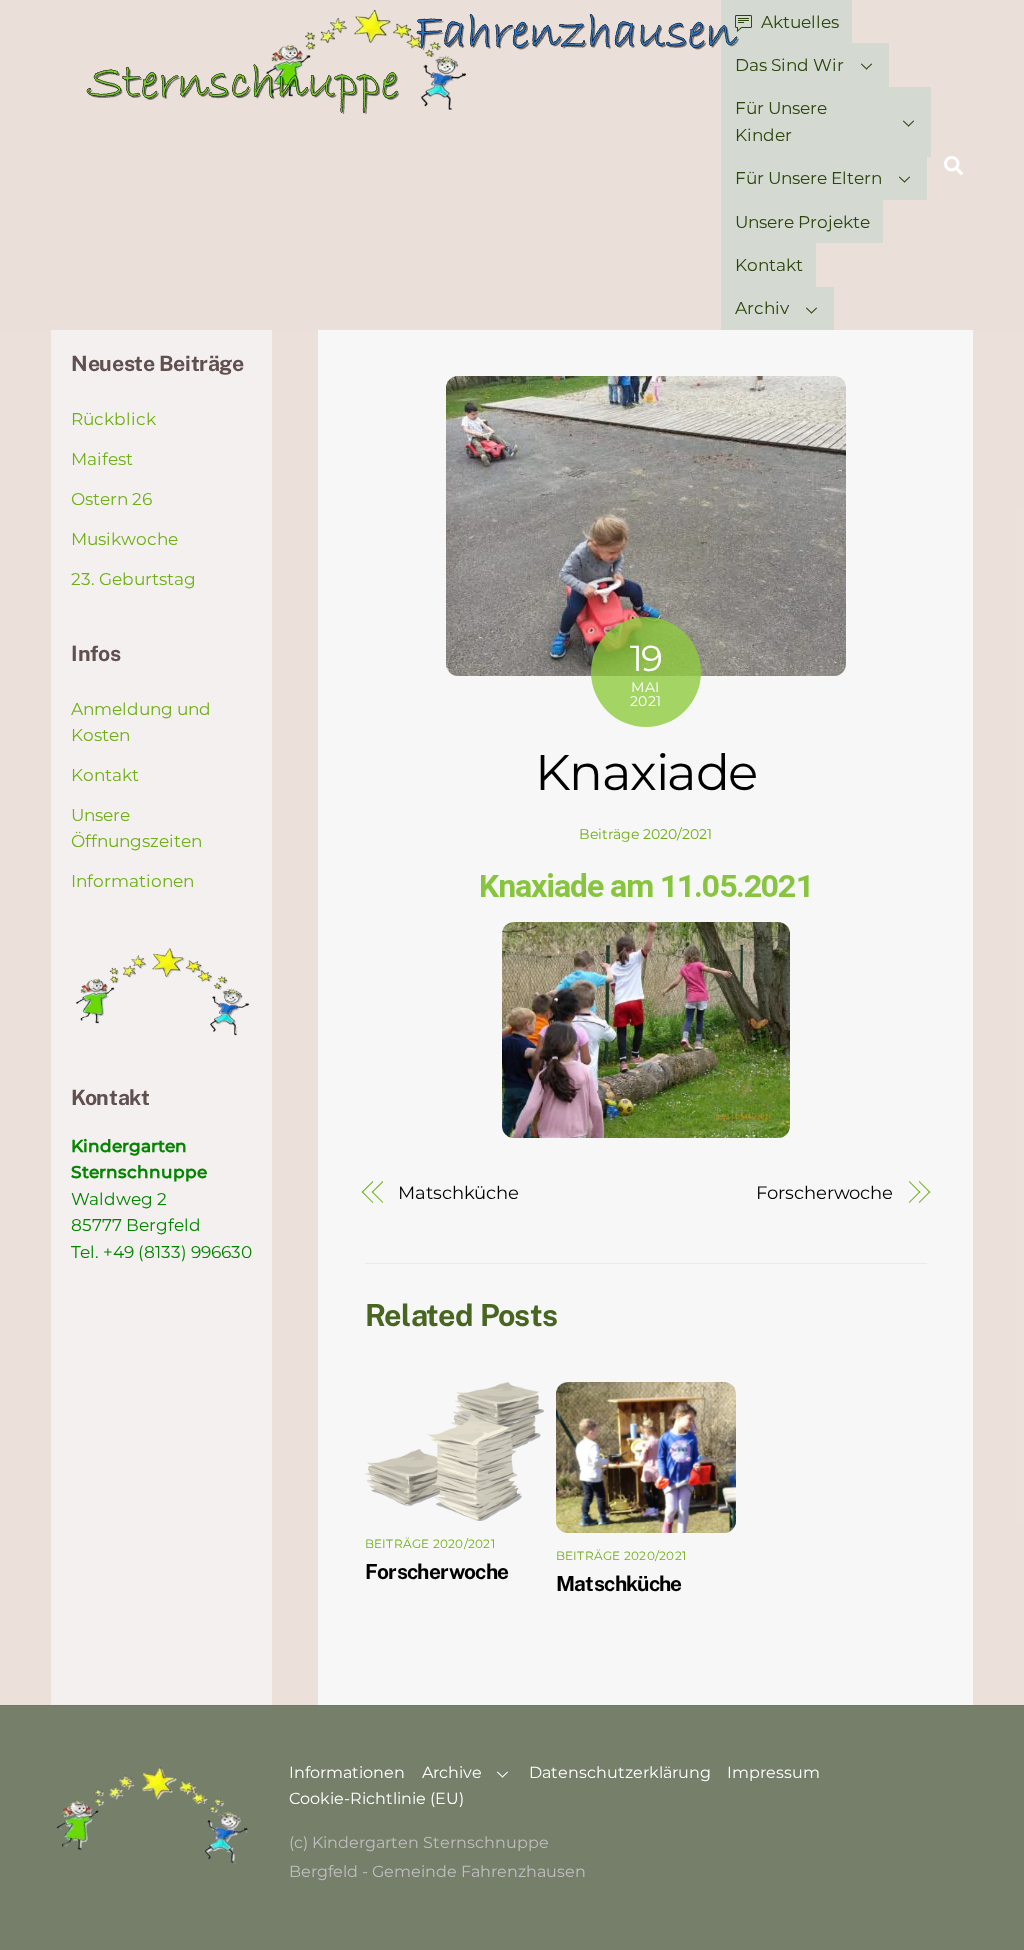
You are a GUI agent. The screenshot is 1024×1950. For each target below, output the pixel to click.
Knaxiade (646, 772)
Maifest (102, 459)
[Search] (953, 165)
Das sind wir (789, 65)
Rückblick (113, 419)
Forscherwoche (824, 1192)
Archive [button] (452, 1772)
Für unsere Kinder (781, 121)
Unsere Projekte (802, 222)
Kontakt (769, 265)
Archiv (762, 308)
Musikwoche (124, 539)
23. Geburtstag (133, 579)
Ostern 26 (111, 499)
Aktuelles (798, 22)
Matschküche (458, 1192)
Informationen (132, 881)
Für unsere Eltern (808, 178)
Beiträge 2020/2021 (645, 834)
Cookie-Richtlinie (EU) (376, 1798)
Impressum (773, 1772)
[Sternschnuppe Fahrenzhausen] (415, 105)
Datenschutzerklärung (620, 1772)
